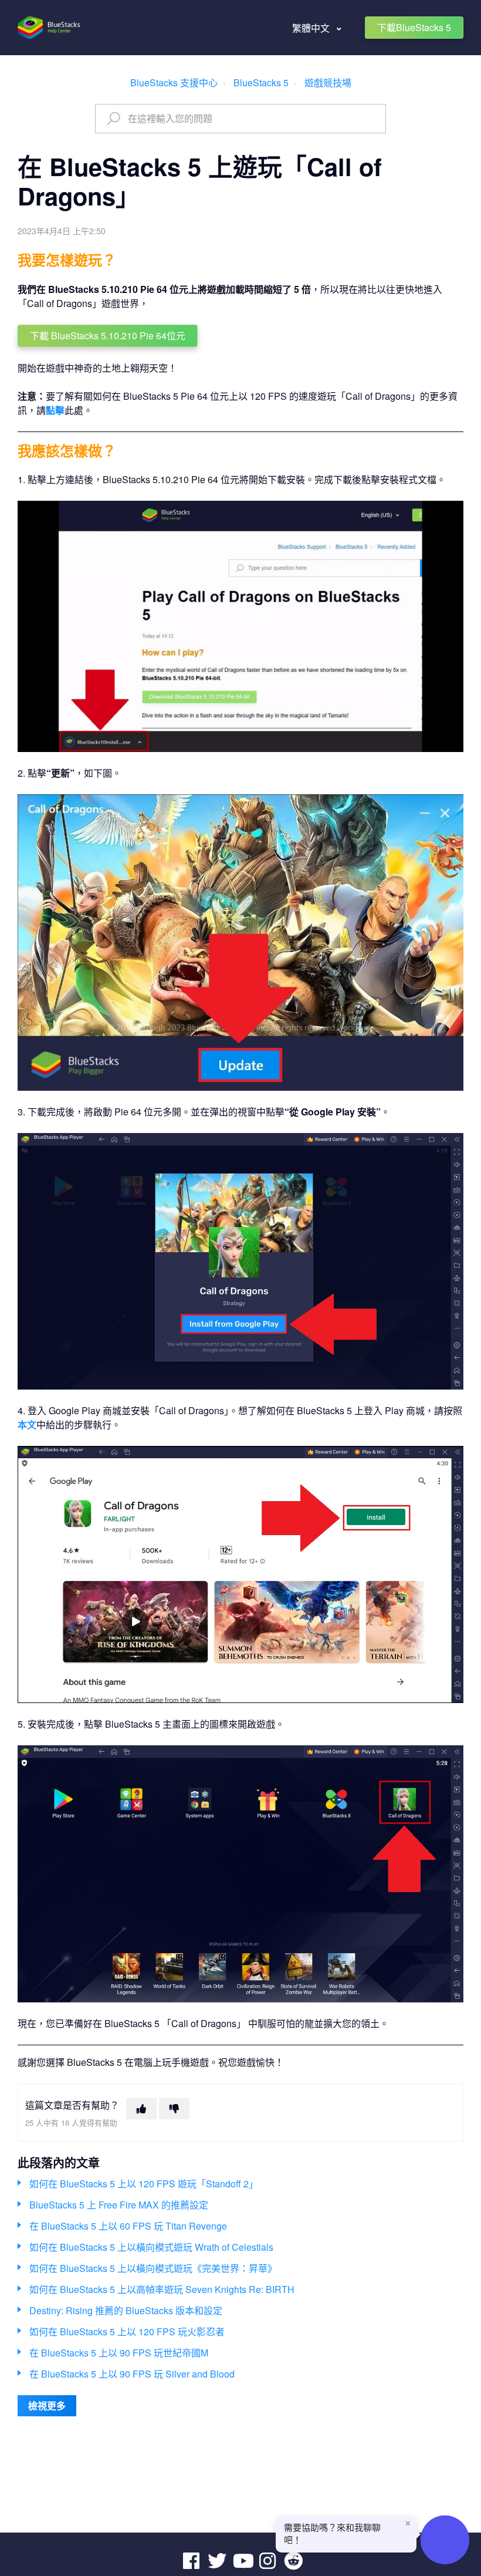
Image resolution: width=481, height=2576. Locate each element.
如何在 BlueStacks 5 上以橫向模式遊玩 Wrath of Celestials (151, 2247)
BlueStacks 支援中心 (174, 82)
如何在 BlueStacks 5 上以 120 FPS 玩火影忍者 (127, 2331)
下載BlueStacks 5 (414, 27)
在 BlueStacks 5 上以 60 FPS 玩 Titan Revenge (128, 2226)
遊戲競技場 (328, 82)
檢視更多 (47, 2405)
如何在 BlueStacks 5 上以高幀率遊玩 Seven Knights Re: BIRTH (162, 2289)
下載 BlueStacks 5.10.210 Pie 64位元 (108, 336)
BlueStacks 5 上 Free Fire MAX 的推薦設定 (119, 2205)
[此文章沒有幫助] (174, 2109)
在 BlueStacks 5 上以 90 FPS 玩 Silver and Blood (132, 2374)
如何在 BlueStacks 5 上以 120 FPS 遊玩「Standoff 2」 (144, 2184)
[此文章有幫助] (141, 2109)
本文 (27, 1424)
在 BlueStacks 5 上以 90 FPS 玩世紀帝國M (119, 2353)
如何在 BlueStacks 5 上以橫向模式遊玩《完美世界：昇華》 (153, 2268)
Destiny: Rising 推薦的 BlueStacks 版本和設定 (126, 2310)
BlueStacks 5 (261, 82)
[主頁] (50, 28)
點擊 (55, 410)
